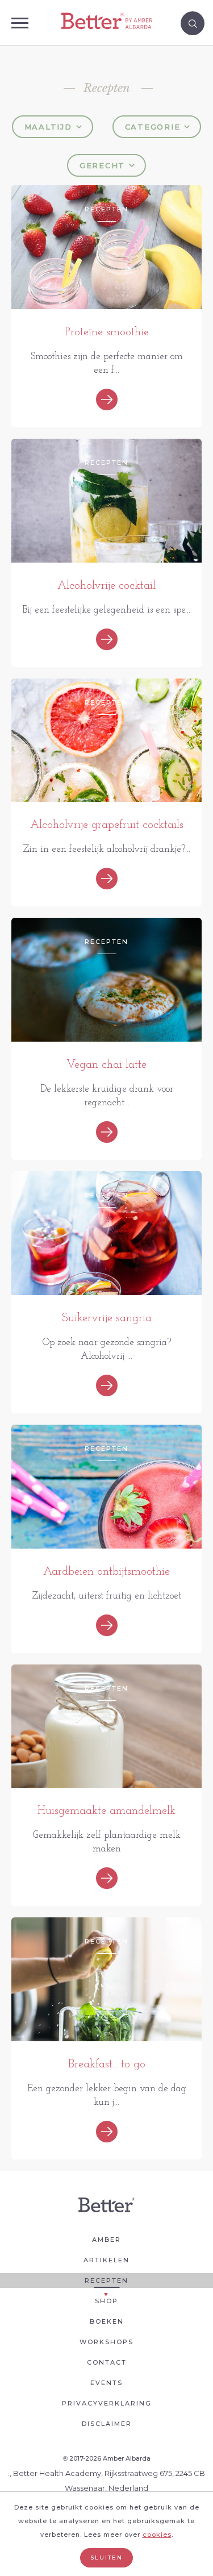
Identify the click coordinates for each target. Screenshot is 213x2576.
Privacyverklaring (107, 2403)
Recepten (106, 2280)
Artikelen (106, 2260)
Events (106, 2383)
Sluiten (106, 2558)
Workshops (106, 2342)
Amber (106, 2240)
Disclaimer (107, 2424)
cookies (157, 2535)
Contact (107, 2362)
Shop (106, 2301)
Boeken (107, 2321)
